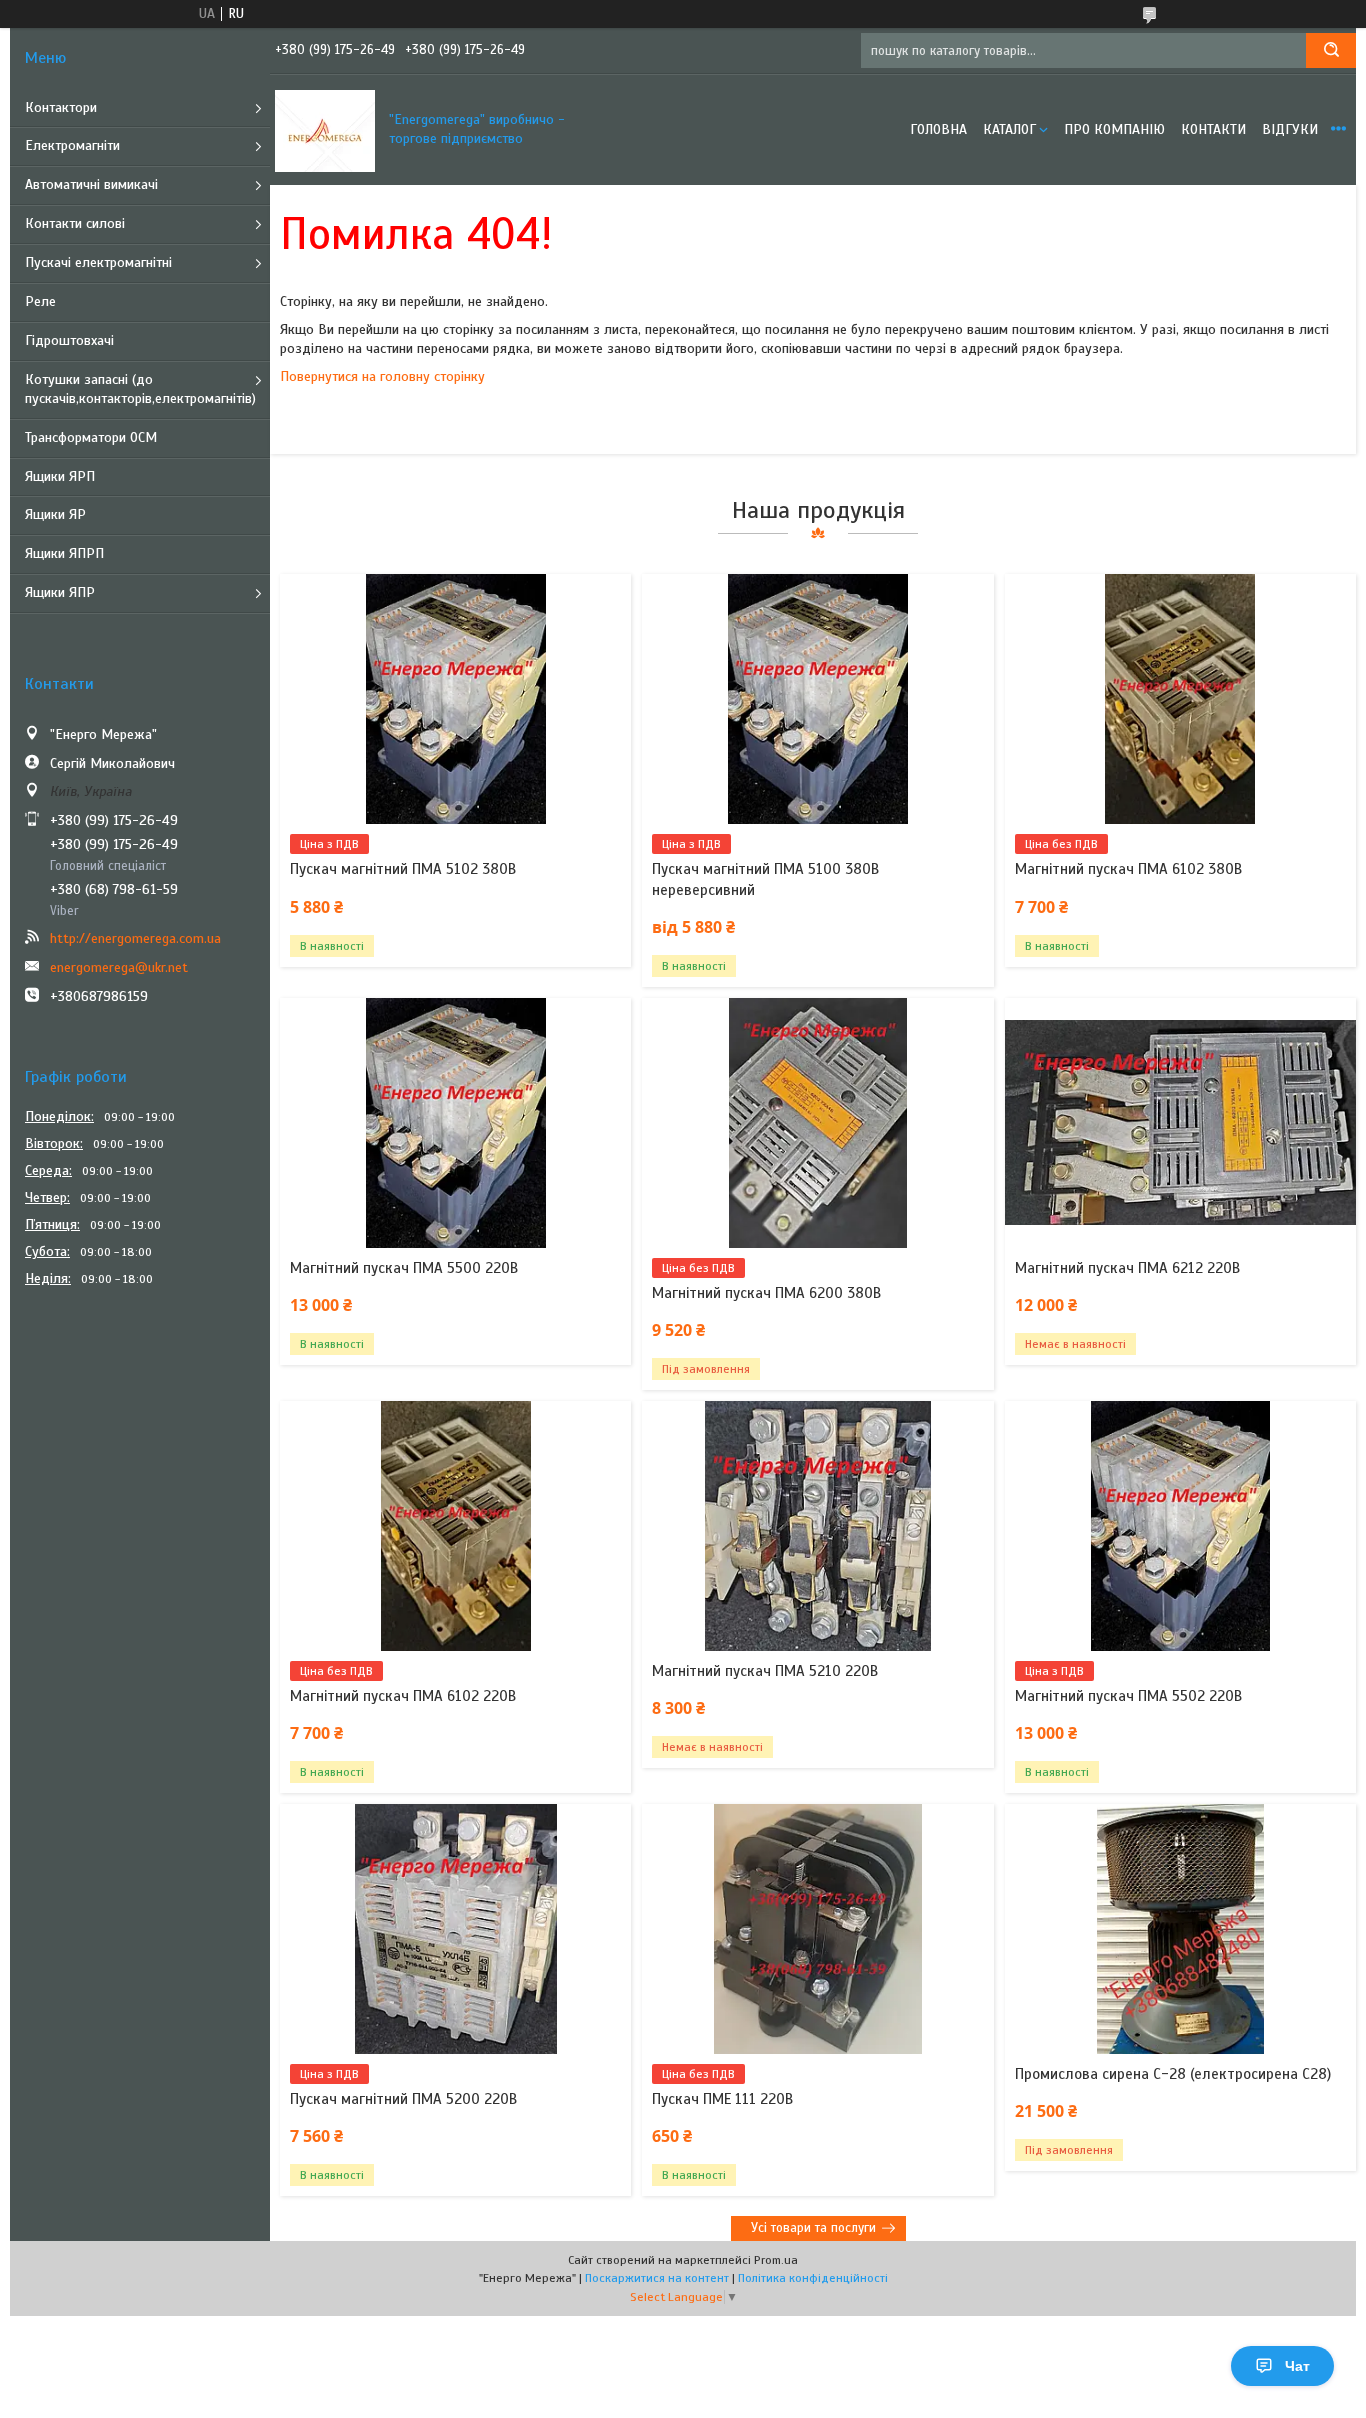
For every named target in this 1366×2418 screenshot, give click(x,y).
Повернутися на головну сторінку (382, 376)
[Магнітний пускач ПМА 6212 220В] (1180, 1123)
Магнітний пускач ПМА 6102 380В (1128, 869)
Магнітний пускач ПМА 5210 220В (765, 1671)
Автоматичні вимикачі (91, 184)
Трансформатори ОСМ (91, 437)
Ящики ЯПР (60, 592)
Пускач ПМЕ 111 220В (722, 2099)
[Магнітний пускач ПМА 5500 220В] (455, 1123)
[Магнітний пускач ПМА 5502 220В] (1180, 1526)
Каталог (1009, 129)
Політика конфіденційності (813, 2278)
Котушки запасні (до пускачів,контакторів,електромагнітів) (140, 389)
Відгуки (1290, 129)
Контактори (61, 107)
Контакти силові (75, 223)
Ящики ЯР (55, 514)
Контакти (1213, 129)
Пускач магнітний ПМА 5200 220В (403, 2099)
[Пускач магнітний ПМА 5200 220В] (455, 1929)
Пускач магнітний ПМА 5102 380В (403, 869)
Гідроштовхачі (69, 340)
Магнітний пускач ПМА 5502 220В (1128, 1696)
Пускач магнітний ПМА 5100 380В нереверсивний (765, 879)
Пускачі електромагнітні (98, 262)
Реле (40, 301)
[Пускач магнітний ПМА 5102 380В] (455, 699)
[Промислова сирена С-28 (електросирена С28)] (1180, 1929)
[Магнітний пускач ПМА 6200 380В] (817, 1123)
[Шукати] (1331, 50)
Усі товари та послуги (813, 2228)
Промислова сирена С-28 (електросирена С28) (1173, 2074)
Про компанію (1114, 129)
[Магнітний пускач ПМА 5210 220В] (817, 1526)
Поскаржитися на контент (657, 2278)
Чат (1297, 2366)
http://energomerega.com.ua (135, 938)
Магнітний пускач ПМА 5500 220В (404, 1268)
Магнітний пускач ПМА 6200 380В (766, 1293)
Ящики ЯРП (60, 476)
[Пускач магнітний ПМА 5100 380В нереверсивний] (817, 699)
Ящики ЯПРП (64, 553)
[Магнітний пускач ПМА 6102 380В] (1180, 699)
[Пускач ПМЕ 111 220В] (817, 1929)
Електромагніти (72, 145)
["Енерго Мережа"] (325, 130)
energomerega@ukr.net (119, 967)
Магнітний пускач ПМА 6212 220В (1127, 1268)
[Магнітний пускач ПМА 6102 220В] (455, 1526)
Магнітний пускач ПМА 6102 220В (403, 1696)
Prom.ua (776, 2260)
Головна (938, 129)
